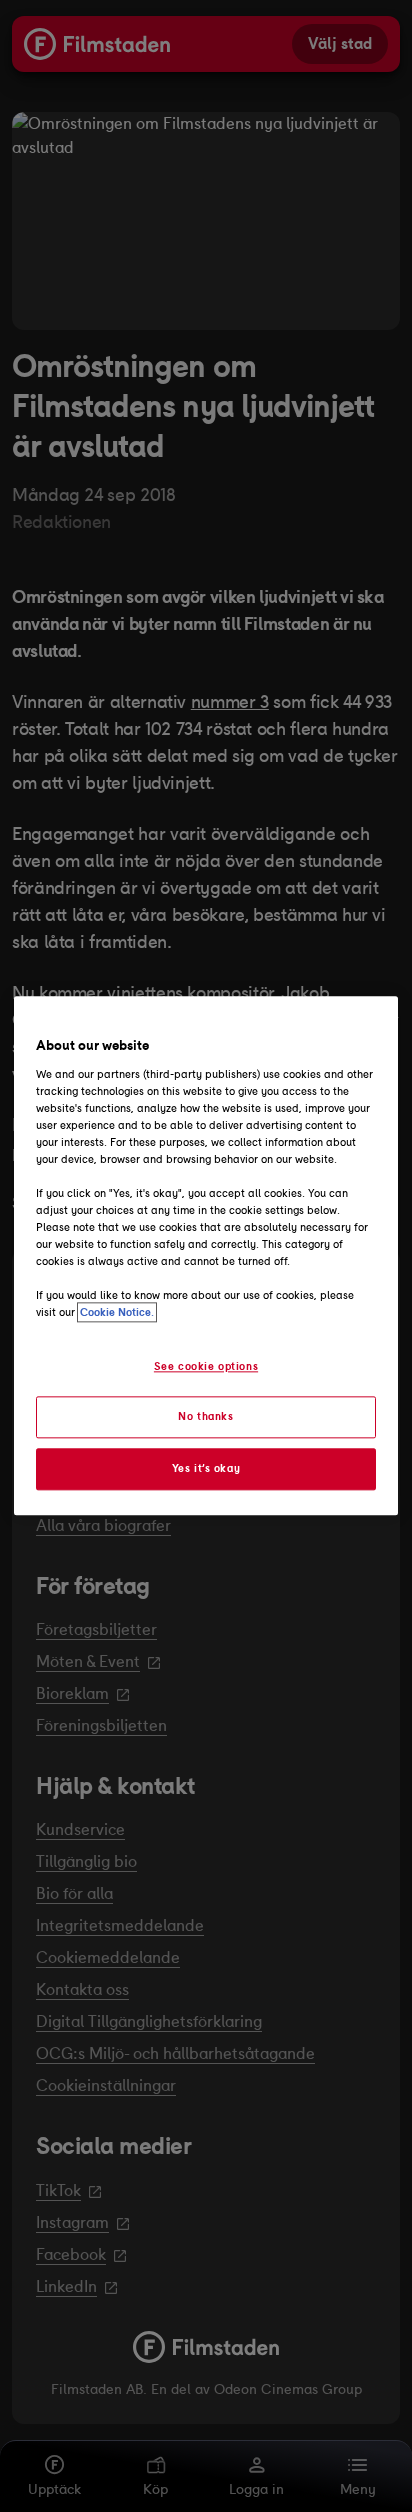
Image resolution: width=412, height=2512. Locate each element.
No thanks (205, 1417)
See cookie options (206, 1366)
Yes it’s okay (206, 1469)
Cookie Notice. (117, 1313)
